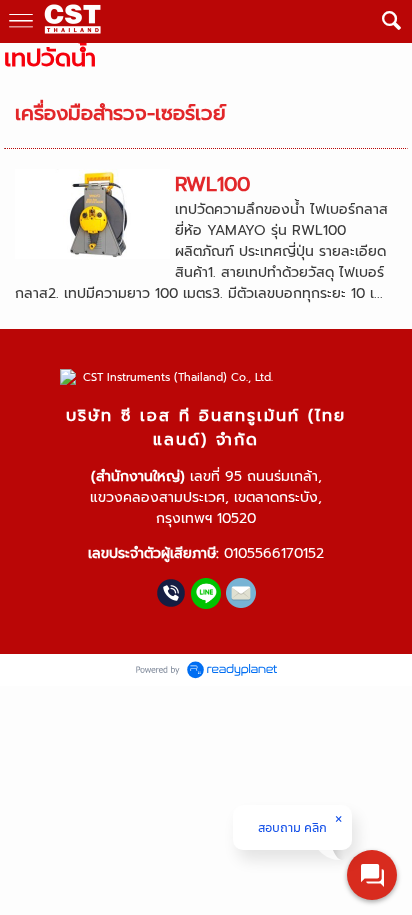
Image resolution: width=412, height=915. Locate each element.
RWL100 (212, 184)
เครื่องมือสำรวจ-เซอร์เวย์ (120, 113)
